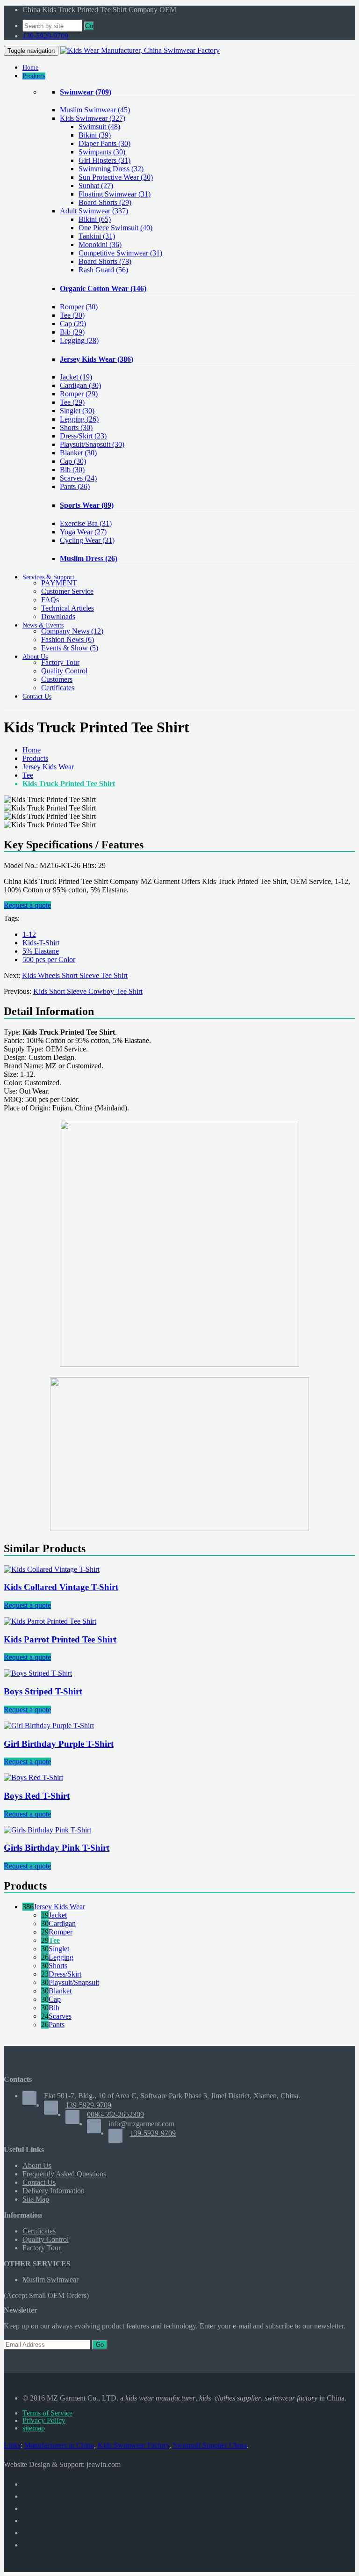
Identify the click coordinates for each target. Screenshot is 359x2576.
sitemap (34, 2428)
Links (12, 2445)
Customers (57, 679)
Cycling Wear (87, 540)
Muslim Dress (89, 558)
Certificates (58, 688)
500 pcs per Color (49, 960)
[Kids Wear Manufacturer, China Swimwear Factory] (140, 50)
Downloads (58, 617)
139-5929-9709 (45, 36)
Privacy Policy (44, 2420)
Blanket (78, 453)
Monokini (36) (100, 244)
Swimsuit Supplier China (210, 2445)
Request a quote (27, 905)
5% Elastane (41, 951)
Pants (75, 486)
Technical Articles (68, 608)
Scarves (78, 478)
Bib (72, 332)
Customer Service (67, 591)
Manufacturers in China (59, 2445)
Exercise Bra (86, 523)
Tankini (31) (97, 236)
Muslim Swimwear (95, 110)
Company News (72, 631)
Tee (72, 315)
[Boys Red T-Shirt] (33, 1777)
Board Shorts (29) (105, 202)
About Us (37, 2165)
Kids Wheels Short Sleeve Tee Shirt (75, 975)
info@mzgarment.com (141, 2124)
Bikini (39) (95, 135)
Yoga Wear (83, 532)
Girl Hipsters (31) (104, 160)
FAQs (50, 600)
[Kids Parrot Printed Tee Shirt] (50, 1621)
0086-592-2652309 (115, 2114)
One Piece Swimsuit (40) (115, 228)
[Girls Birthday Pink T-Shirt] (47, 1830)
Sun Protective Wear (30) (116, 177)
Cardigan (80, 385)
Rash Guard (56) (103, 270)
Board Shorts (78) (105, 261)
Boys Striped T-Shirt (43, 1691)
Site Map (36, 2199)
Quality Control (64, 671)
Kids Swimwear (93, 118)
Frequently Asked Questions (64, 2174)
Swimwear (86, 92)
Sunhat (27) (96, 186)
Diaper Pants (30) (104, 143)
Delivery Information (54, 2191)
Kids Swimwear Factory (133, 2445)
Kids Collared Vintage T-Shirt (61, 1587)
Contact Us (39, 2182)
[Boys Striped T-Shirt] (38, 1673)
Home (32, 750)
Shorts (76, 427)
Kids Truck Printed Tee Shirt (69, 784)
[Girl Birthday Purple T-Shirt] (49, 1726)
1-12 (29, 934)
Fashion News (68, 639)
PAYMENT (59, 583)
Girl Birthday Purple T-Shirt (59, 1744)
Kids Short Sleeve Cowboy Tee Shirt (88, 991)
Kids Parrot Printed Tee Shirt (60, 1639)
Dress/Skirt (83, 436)
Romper (79, 307)
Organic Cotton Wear (103, 288)
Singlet (77, 411)
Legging (79, 340)
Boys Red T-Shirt (37, 1796)
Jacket (76, 377)
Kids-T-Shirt (41, 943)
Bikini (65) (95, 219)
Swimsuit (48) (99, 127)
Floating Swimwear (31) (115, 194)
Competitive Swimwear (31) (120, 253)
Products (35, 758)
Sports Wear (87, 505)
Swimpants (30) (102, 152)
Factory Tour (60, 662)
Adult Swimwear (94, 211)
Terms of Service (47, 2413)
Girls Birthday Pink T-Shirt (57, 1848)
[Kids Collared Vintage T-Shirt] (52, 1569)
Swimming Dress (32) (111, 169)
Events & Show (70, 648)
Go (89, 26)
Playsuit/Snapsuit (92, 444)
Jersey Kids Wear (97, 359)
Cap (73, 324)
